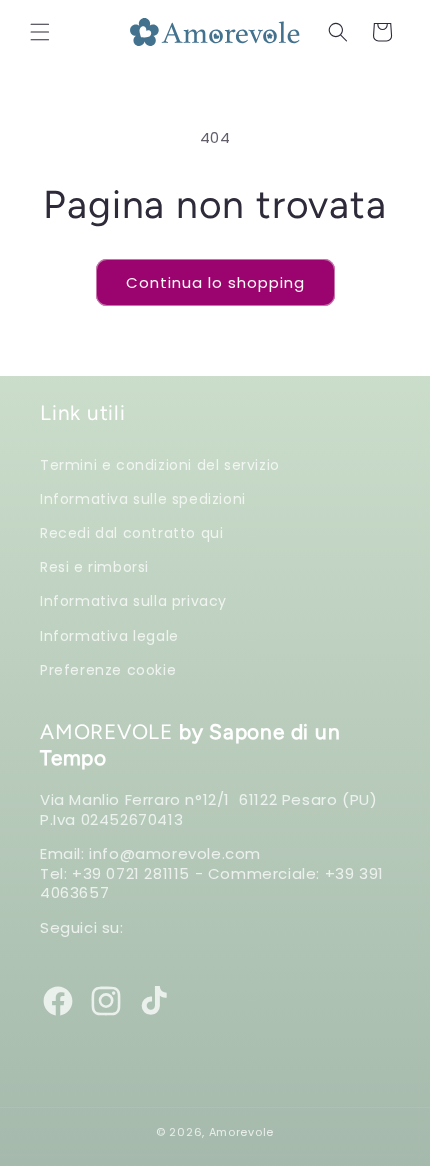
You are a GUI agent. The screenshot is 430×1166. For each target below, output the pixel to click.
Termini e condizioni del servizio (160, 464)
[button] (40, 32)
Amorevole (241, 1132)
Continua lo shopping (215, 282)
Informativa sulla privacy (133, 600)
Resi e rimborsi (94, 566)
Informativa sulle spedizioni (143, 498)
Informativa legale (109, 635)
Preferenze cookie (108, 669)
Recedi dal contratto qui (131, 532)
